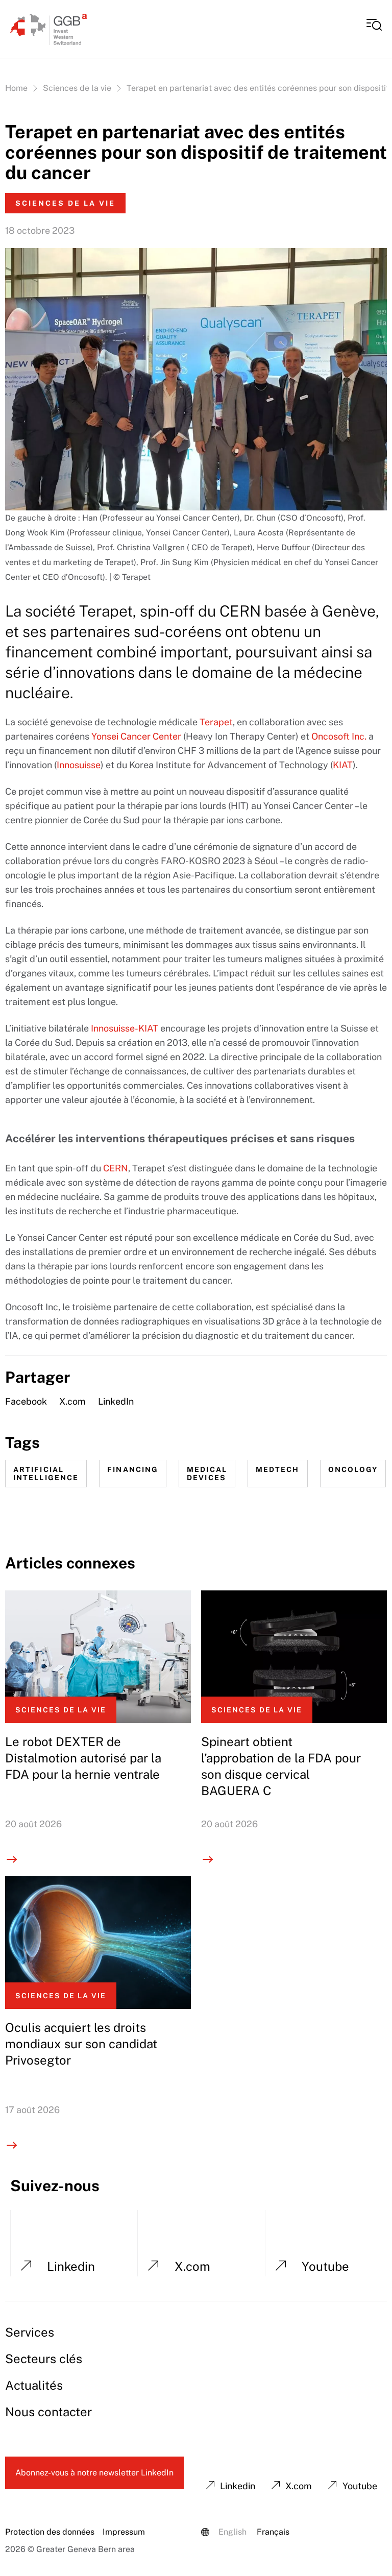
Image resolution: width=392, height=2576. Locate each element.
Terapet (216, 722)
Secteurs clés (44, 2359)
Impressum (124, 2532)
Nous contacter (48, 2412)
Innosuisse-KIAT (125, 1028)
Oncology (353, 1469)
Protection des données (50, 2532)
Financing (133, 1469)
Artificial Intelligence (46, 1474)
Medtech (278, 1469)
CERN (116, 1168)
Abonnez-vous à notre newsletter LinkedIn (94, 2473)
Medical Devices (207, 1474)
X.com (72, 1401)
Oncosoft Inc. (339, 736)
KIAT (343, 765)
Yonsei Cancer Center (136, 736)
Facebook (26, 1401)
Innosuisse (79, 765)
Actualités (34, 2385)
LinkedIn (116, 1401)
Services (30, 2332)
